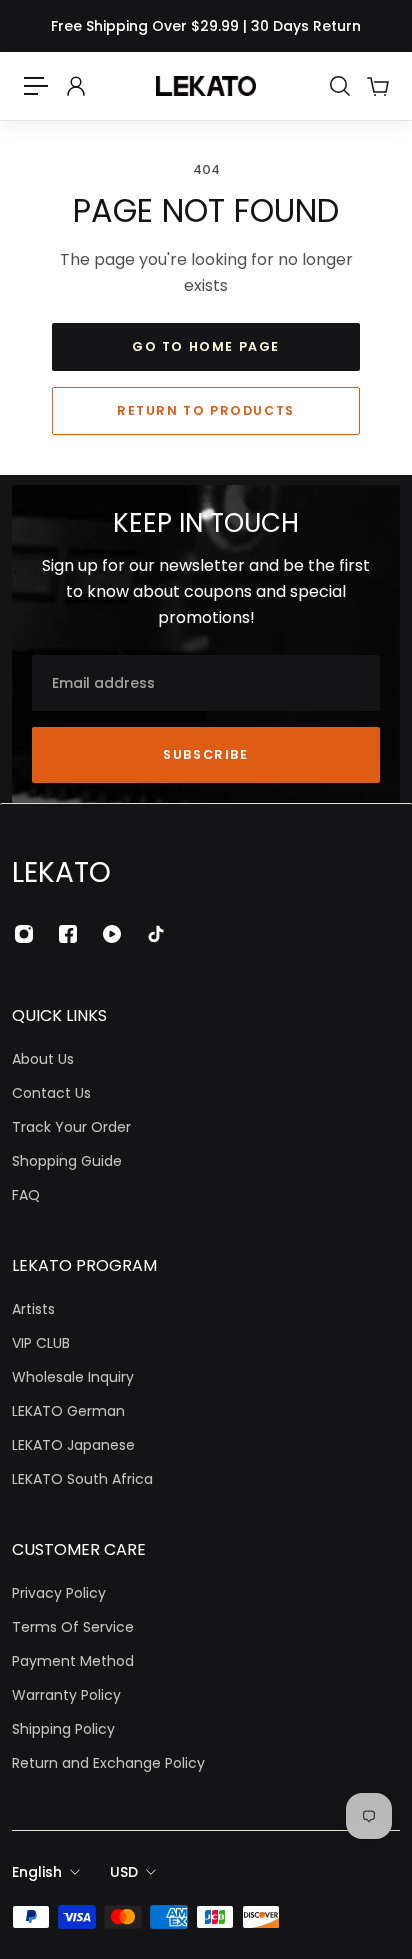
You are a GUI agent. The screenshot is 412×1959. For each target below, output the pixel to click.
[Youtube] (112, 934)
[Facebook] (68, 934)
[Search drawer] (339, 86)
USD (124, 1872)
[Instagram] (24, 934)
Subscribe (205, 754)
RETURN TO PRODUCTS (206, 410)
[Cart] (377, 86)
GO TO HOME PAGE (206, 346)
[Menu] (36, 86)
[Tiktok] (156, 934)
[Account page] (75, 86)
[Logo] (206, 86)
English (37, 1872)
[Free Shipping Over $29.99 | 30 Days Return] (206, 26)
